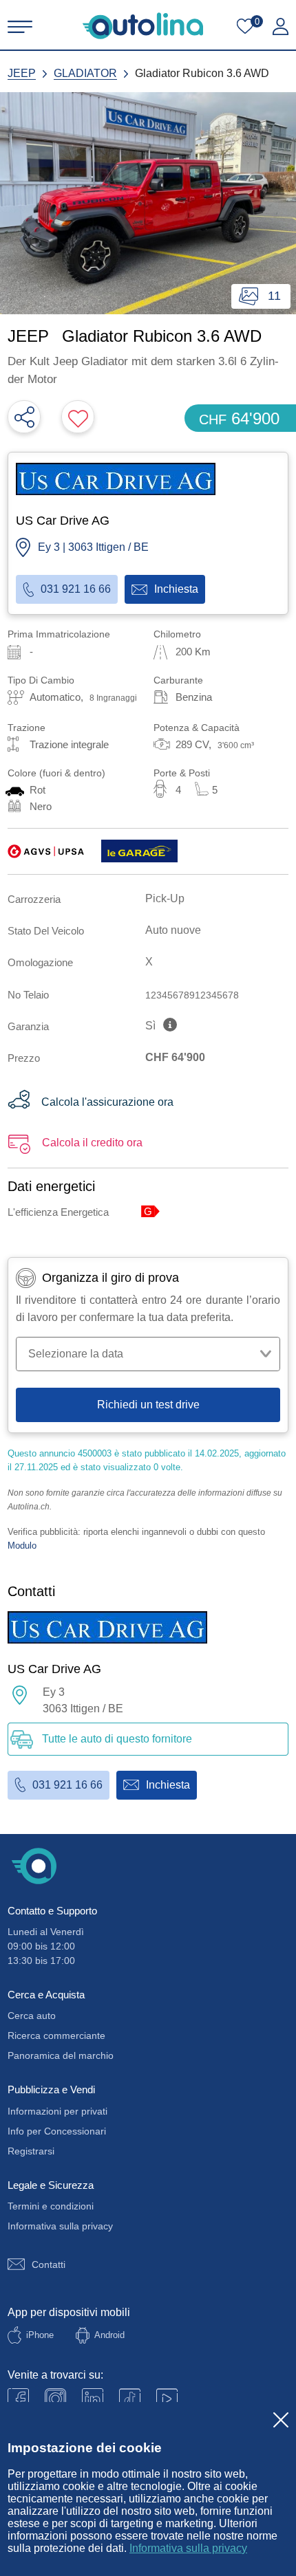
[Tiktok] (130, 2399)
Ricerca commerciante (56, 2035)
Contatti (49, 2264)
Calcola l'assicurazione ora (107, 1102)
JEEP (22, 73)
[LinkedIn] (93, 2399)
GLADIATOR (85, 73)
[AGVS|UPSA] (46, 851)
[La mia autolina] (281, 27)
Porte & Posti (182, 773)
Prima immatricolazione (59, 634)
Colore (56, 773)
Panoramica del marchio (61, 2055)
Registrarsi (31, 2151)
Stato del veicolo (46, 931)
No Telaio (28, 995)
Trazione (27, 728)
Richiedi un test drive (148, 1405)
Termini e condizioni (51, 2206)
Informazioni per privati (57, 2111)
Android (109, 2335)
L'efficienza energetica (58, 1212)
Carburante (178, 680)
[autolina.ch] (143, 26)
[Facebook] (18, 2399)
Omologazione (40, 962)
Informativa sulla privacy (188, 2548)
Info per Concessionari (57, 2131)
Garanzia (28, 1026)
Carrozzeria (34, 899)
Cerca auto (32, 2016)
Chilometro (177, 634)
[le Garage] (139, 851)
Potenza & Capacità (197, 728)
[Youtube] (55, 2399)
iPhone (40, 2335)
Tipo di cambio (41, 680)
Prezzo (24, 1058)
